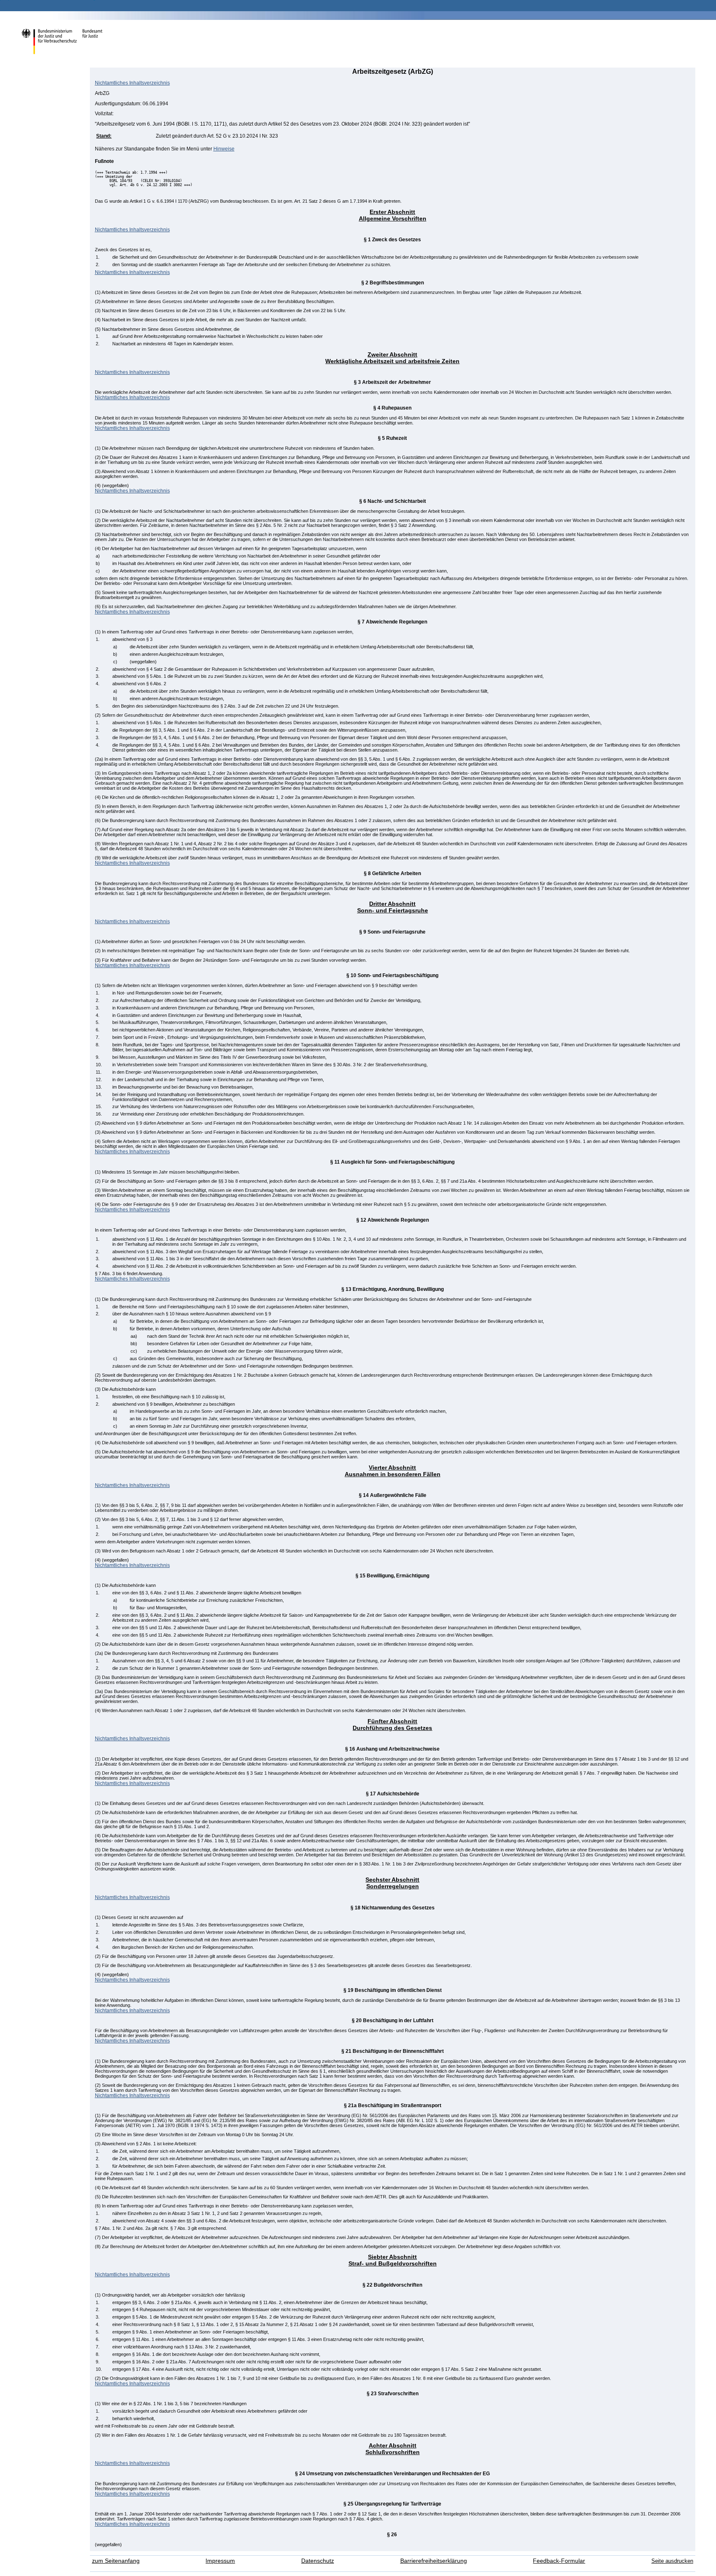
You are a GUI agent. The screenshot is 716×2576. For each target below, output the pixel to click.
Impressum (220, 2561)
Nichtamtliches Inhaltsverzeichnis (132, 83)
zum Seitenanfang (116, 2561)
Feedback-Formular (559, 2561)
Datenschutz (318, 2561)
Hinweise (224, 149)
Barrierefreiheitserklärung (434, 2561)
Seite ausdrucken (672, 2561)
